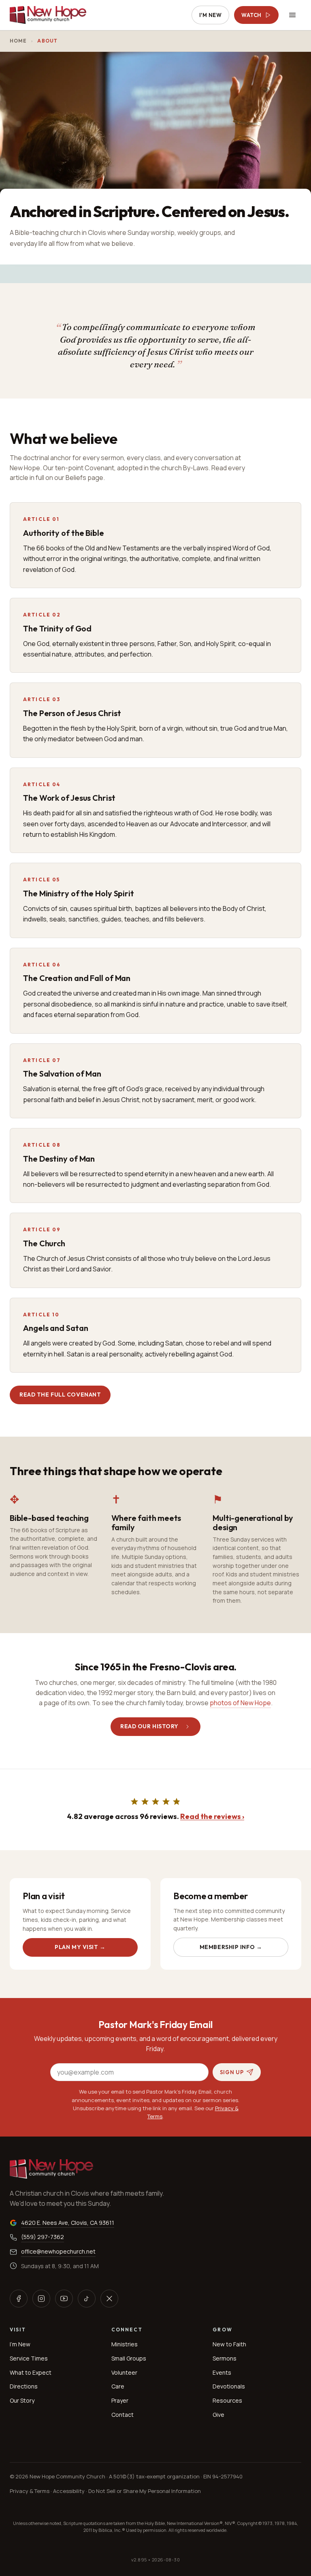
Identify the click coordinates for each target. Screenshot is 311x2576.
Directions (24, 2386)
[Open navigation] (292, 15)
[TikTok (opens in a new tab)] (87, 2299)
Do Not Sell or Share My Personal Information (145, 2491)
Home (18, 41)
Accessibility (69, 2491)
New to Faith (229, 2344)
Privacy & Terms (30, 2491)
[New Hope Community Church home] (48, 15)
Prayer (120, 2400)
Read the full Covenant (60, 1395)
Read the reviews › (212, 1816)
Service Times (29, 2358)
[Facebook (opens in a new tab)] (19, 2299)
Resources (227, 2400)
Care (118, 2386)
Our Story (22, 2400)
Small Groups (129, 2358)
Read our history (149, 1726)
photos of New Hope (240, 1703)
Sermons (225, 2358)
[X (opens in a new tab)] (109, 2299)
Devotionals (229, 2386)
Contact (122, 2415)
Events (222, 2372)
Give (218, 2415)
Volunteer (124, 2372)
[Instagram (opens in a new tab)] (41, 2299)
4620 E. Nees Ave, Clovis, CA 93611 (68, 2222)
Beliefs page (84, 478)
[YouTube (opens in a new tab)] (64, 2299)
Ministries (125, 2344)
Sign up (232, 2072)
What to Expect (31, 2372)
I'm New (211, 15)
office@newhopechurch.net (58, 2251)
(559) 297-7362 (43, 2237)
